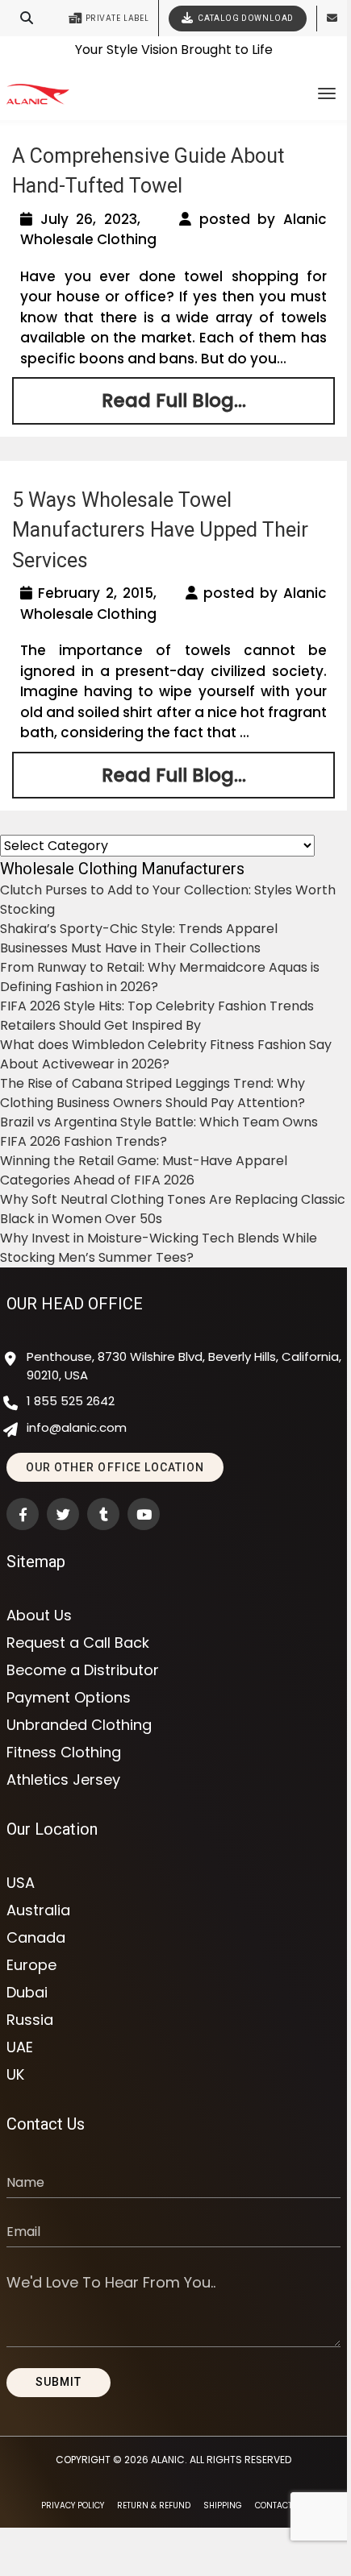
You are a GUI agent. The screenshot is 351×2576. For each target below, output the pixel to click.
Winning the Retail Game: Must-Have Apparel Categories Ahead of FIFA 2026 (144, 1170)
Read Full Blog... (174, 400)
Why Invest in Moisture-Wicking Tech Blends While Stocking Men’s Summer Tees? (159, 1248)
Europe (31, 1965)
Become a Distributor (83, 1670)
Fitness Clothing (64, 1753)
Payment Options (69, 1698)
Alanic (168, 2460)
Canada (36, 1938)
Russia (30, 2020)
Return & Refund (154, 2505)
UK (15, 2075)
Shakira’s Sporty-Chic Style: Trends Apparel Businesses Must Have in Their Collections (139, 938)
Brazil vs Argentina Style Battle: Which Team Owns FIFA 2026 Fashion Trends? (159, 1132)
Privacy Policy (73, 2505)
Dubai (27, 1993)
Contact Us (280, 2505)
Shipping (223, 2505)
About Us (39, 1616)
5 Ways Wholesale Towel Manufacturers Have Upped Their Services (160, 530)
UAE (20, 2047)
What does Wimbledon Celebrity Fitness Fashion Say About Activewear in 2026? (166, 1054)
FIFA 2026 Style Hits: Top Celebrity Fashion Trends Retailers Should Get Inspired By (157, 1016)
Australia (38, 1910)
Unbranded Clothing (79, 1725)
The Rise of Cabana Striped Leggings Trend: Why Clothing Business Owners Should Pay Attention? (153, 1093)
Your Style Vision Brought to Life (174, 44)
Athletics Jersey (63, 1780)
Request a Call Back (78, 1643)
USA (21, 1883)
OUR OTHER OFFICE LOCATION (115, 1467)
